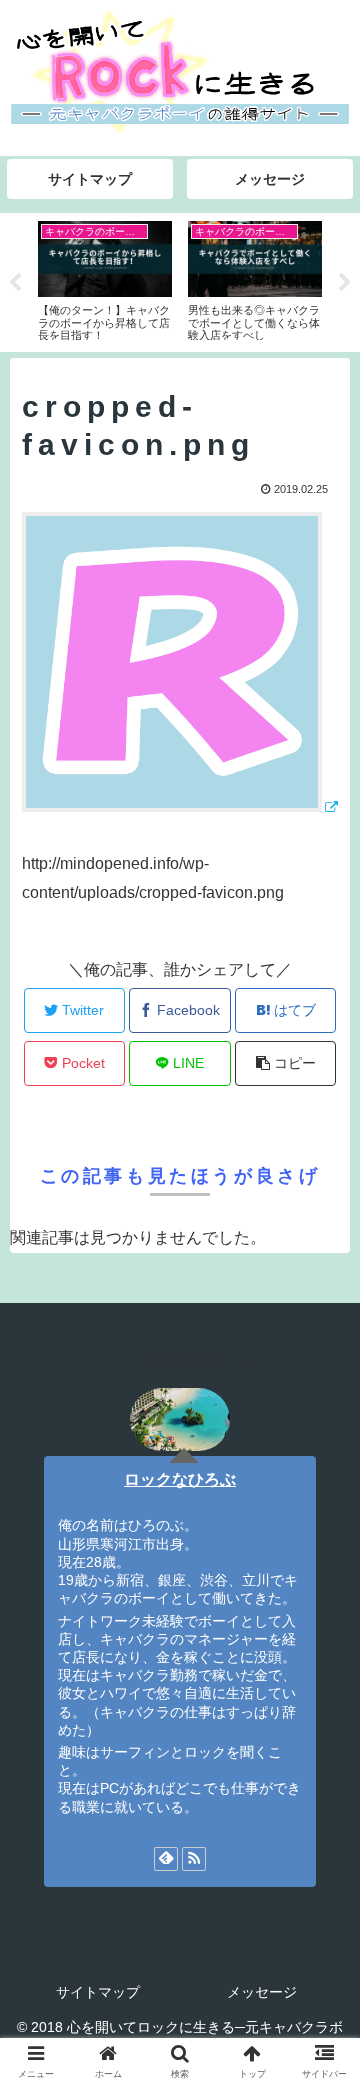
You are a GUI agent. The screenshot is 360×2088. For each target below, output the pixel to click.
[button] (321, 1765)
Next (345, 283)
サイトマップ (98, 1992)
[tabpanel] (105, 279)
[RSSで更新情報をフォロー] (194, 1859)
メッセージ (262, 1992)
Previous (15, 283)
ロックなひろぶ (180, 1479)
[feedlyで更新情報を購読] (166, 1859)
